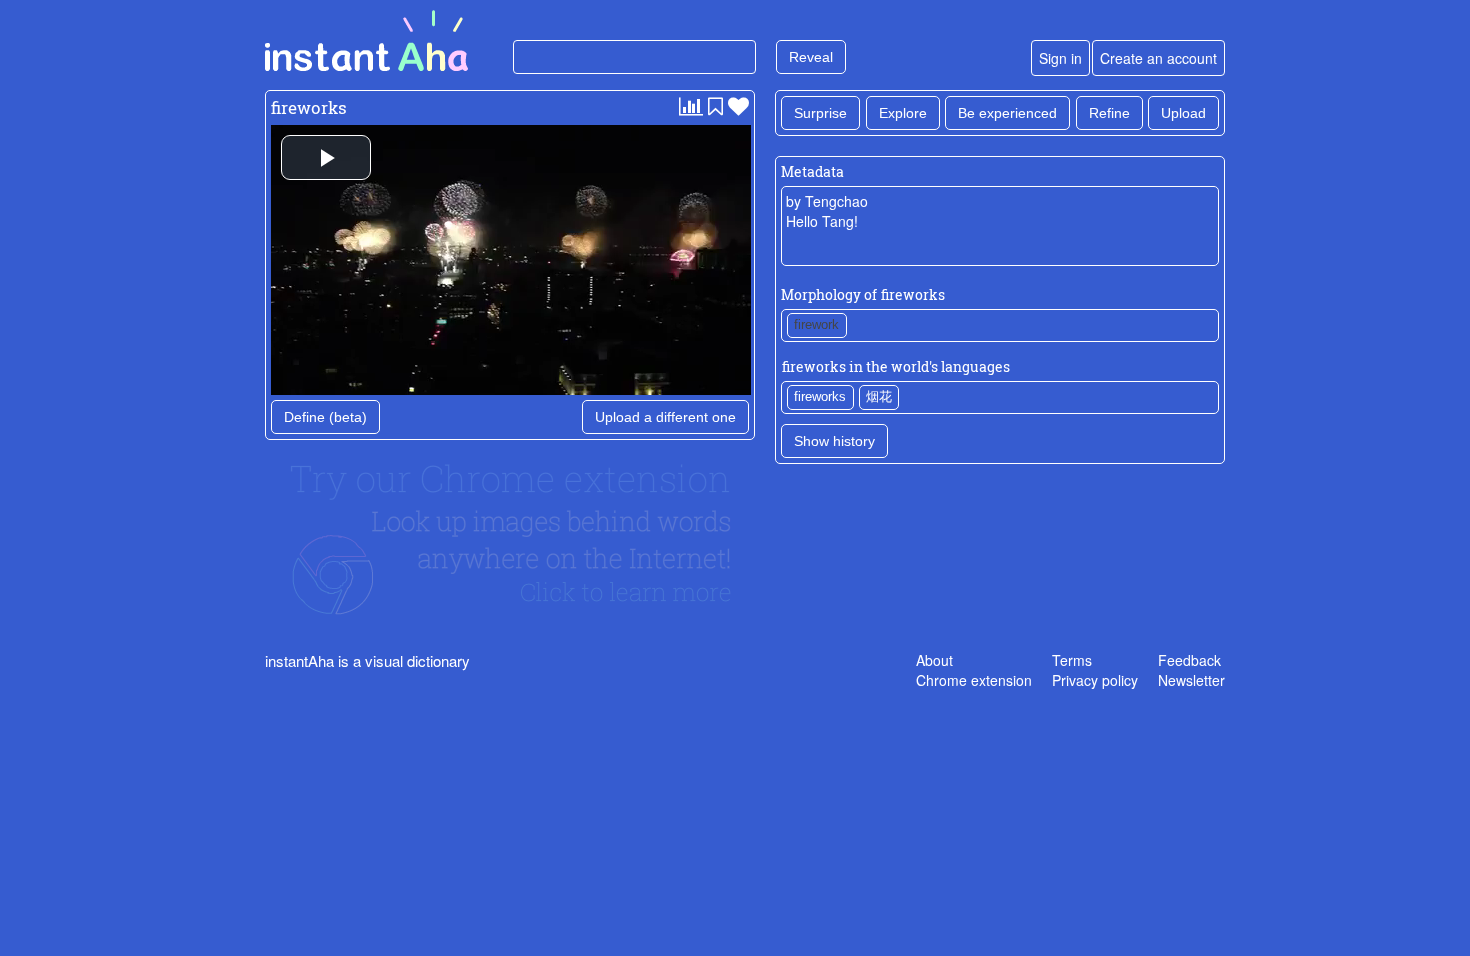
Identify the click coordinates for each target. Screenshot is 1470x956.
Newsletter (1191, 680)
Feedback (1189, 660)
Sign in (1060, 58)
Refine (1109, 113)
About (934, 660)
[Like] (738, 105)
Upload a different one (665, 417)
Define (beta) (325, 417)
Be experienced (1007, 113)
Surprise (820, 113)
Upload (1183, 113)
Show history (834, 441)
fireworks (309, 107)
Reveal (811, 57)
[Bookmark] (715, 105)
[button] (326, 157)
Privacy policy (1095, 680)
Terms (1072, 660)
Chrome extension (974, 680)
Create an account (1158, 58)
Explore (903, 113)
